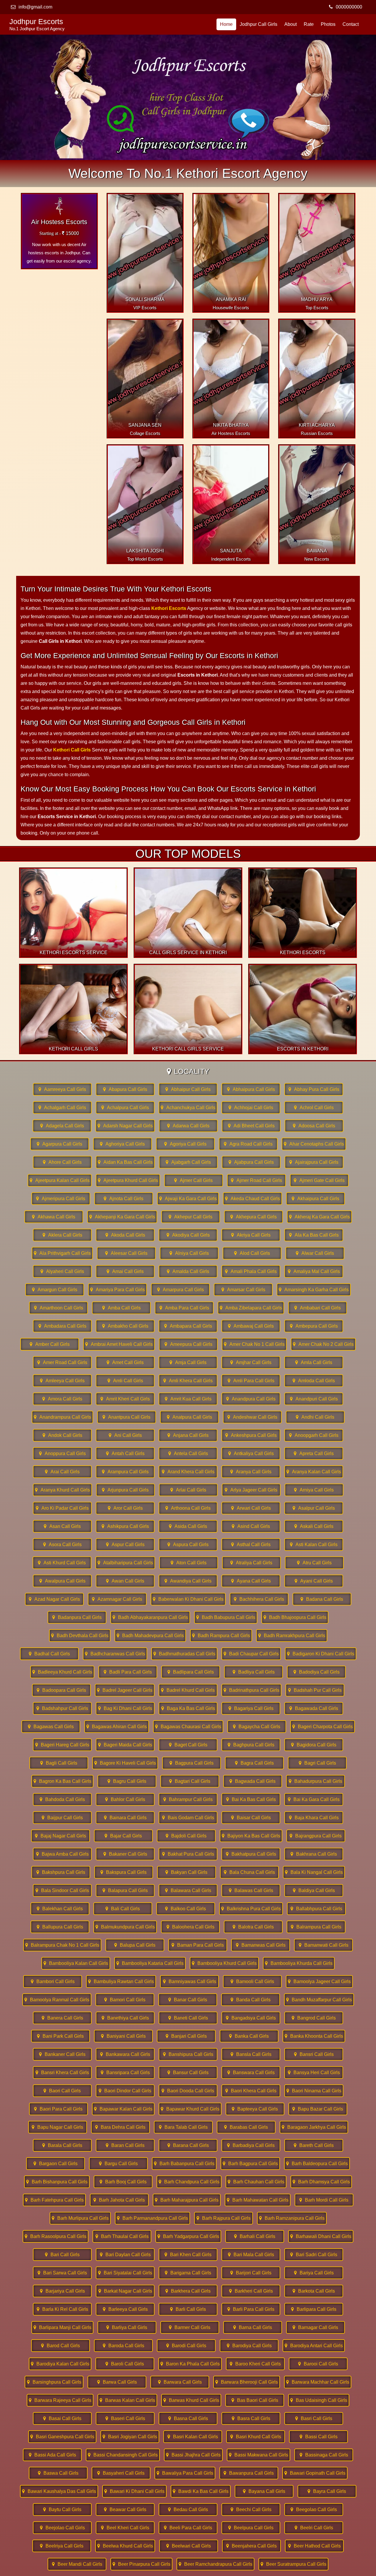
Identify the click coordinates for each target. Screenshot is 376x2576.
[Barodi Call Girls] (186, 2346)
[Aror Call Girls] (125, 1508)
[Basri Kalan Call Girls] (193, 2437)
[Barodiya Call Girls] (249, 2346)
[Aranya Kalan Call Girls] (314, 1472)
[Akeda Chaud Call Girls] (252, 1199)
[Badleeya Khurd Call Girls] (62, 1672)
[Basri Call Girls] (314, 2418)
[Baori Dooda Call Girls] (188, 2091)
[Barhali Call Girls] (255, 2236)
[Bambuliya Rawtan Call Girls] (121, 1981)
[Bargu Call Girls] (118, 2164)
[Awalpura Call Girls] (62, 1581)
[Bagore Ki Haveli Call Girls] (125, 1763)
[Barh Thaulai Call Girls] (122, 2236)
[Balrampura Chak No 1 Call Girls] (62, 1945)
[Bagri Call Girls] (317, 1763)
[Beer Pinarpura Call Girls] (141, 2564)
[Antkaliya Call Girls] (251, 1453)
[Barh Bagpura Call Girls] (250, 2164)
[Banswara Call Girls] (251, 2073)
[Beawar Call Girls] (125, 2509)
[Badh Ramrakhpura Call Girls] (292, 1636)
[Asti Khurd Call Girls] (62, 1563)
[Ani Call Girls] (125, 1435)
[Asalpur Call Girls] (314, 1508)
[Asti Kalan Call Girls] (314, 1545)
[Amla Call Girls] (314, 1362)
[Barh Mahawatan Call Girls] (258, 2200)
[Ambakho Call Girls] (125, 1326)
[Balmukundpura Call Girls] (125, 1927)
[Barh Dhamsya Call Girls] (321, 2182)
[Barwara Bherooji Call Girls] (247, 2382)
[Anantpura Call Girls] (127, 1417)
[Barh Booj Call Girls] (123, 2182)
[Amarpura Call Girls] (180, 1290)
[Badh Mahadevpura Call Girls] (150, 1636)
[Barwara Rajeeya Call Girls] (60, 2400)
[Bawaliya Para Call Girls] (185, 2473)
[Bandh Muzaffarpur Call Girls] (319, 2000)
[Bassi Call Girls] (318, 2437)
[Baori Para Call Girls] (58, 2109)
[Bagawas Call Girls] (51, 1727)
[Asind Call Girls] (251, 1526)
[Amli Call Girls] (125, 1381)
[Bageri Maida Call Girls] (125, 1745)
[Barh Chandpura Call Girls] (189, 2182)
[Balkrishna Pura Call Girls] (251, 1909)
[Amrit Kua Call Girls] (188, 1399)
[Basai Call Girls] (62, 2418)
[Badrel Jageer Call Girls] (125, 1690)
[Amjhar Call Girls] (251, 1362)
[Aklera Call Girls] (62, 1235)
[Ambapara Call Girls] (188, 1326)
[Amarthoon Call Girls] (58, 1308)
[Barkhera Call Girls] (188, 2291)
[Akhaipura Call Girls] (315, 1199)
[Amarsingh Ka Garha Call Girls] (314, 1290)
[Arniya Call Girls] (314, 1490)
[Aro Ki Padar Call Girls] (62, 1508)
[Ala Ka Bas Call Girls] (314, 1235)
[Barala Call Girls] (62, 2145)
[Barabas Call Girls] (246, 2127)
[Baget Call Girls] (188, 1745)
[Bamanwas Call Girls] (261, 1945)
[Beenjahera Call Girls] (251, 2546)
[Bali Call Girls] (123, 1909)
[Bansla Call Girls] (251, 2054)
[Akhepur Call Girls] (191, 1217)
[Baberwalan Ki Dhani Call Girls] (188, 1599)
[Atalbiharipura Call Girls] (125, 1563)
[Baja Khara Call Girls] (314, 1818)
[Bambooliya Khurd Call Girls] (224, 1963)
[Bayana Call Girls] (264, 2491)
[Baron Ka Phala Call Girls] (190, 2364)
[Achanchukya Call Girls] (188, 1108)
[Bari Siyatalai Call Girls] (125, 2273)
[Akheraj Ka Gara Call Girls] (319, 1217)
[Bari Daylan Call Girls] (125, 2255)
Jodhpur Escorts (37, 24)
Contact (351, 24)
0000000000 (349, 7)
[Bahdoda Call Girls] (62, 1799)
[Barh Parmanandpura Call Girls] (152, 2218)
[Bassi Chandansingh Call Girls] (123, 2455)
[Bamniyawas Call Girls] (189, 1981)
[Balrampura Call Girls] (316, 1927)
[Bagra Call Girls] (254, 1763)
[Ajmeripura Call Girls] (61, 1199)
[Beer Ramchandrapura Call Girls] (215, 2564)
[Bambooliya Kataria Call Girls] (150, 1963)
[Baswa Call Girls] (58, 2473)
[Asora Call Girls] (62, 1545)
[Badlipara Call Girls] (191, 1672)
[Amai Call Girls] (125, 1271)
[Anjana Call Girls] (188, 1435)
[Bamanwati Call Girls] (323, 1945)
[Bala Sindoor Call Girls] (62, 1890)
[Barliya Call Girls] (127, 2327)
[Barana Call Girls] (188, 2145)
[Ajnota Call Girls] (124, 1199)
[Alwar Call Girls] (315, 1253)
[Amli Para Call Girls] (251, 1381)
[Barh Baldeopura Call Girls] (317, 2164)
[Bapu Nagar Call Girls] (58, 2127)
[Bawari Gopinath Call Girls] (315, 2473)
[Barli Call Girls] (188, 2309)
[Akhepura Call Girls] (254, 1217)
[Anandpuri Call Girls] (314, 1399)
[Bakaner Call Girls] (125, 1854)
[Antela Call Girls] (188, 1453)
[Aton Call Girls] (189, 1563)
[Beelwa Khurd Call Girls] (125, 2546)
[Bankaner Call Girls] (62, 2054)
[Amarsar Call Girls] (243, 1290)
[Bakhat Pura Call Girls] (188, 1854)
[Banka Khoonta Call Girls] (314, 2036)
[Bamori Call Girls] (125, 2000)
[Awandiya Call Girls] (188, 1581)
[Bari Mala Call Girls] (251, 2255)
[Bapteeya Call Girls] (255, 2109)
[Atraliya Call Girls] (251, 1563)
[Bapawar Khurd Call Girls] (190, 2109)
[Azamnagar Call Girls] (117, 1599)
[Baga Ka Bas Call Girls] (188, 1708)
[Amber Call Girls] (50, 1344)
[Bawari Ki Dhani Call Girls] (134, 2491)
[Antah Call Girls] (125, 1453)
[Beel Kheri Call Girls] (125, 2528)
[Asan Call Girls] (62, 1526)
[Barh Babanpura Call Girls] (184, 2164)
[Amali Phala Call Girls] (251, 1271)
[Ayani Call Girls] (314, 1581)
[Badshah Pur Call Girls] (315, 1690)
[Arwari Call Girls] (251, 1508)
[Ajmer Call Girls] (194, 1180)
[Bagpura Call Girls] (192, 1763)
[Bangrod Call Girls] (314, 2018)
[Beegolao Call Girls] (314, 2509)
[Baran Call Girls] (125, 2145)
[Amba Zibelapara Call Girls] (251, 1308)
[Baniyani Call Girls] (123, 2036)
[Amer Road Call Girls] (62, 1362)
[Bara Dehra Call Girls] (120, 2127)
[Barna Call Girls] (253, 2327)
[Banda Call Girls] (251, 2000)
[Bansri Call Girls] (314, 2054)
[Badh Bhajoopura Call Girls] (295, 1617)
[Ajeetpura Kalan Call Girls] (60, 1180)
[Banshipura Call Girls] (188, 2054)
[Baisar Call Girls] (251, 1818)
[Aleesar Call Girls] (126, 1253)
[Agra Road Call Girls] (248, 1144)
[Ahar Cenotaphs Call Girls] (314, 1144)
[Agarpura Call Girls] (60, 1144)
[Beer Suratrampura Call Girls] (293, 2564)
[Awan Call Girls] (125, 1581)
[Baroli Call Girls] (125, 2364)
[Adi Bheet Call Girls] (251, 1126)
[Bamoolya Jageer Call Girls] (319, 1981)
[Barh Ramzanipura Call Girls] (292, 2218)
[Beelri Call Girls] (314, 2528)
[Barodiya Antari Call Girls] (314, 2346)
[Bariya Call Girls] (314, 2273)
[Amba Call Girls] (121, 1308)
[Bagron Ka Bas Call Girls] (62, 1781)
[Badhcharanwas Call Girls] (115, 1654)
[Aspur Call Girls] (125, 1545)
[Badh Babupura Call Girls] (226, 1617)
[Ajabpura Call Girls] (251, 1162)
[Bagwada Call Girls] (253, 1781)
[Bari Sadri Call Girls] (314, 2255)
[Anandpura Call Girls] (251, 1399)
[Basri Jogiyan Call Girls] (130, 2437)
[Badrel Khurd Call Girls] (188, 1690)
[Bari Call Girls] (62, 2255)
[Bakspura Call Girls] (124, 1872)
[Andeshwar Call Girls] (252, 1417)
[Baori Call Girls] (62, 2091)
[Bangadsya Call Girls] (251, 2018)
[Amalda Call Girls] (188, 1271)
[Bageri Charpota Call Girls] (323, 1727)
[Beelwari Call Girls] (189, 2546)
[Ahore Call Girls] (62, 1162)
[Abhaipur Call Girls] (188, 1089)
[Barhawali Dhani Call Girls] (321, 2236)
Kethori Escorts (169, 608)
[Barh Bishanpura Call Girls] (57, 2182)
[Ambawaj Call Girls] (251, 1326)
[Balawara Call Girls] (188, 1890)
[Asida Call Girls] (188, 1526)
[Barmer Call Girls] (190, 2327)
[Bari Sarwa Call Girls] (62, 2273)
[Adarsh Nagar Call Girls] (125, 1126)
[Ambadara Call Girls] (62, 1326)
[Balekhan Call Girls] (60, 1909)
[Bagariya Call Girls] (251, 1708)
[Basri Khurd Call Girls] (256, 2437)
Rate (309, 24)
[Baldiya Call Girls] (314, 1890)
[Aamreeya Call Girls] (62, 1089)
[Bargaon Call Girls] (56, 2164)
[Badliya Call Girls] (254, 1672)
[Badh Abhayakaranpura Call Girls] (150, 1617)
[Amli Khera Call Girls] (188, 1381)
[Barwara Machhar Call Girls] (318, 2382)
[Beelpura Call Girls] (251, 2528)
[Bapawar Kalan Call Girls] (123, 2109)
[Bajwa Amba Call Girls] (62, 1854)
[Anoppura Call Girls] (62, 1453)
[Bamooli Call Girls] (252, 1981)
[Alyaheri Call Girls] (62, 1271)
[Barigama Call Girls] (188, 2273)
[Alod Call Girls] (252, 1253)
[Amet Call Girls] (125, 1362)
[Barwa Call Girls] (117, 2382)
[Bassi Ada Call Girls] (52, 2455)
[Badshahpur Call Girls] (62, 1708)
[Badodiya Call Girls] (316, 1672)
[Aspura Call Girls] (188, 1545)
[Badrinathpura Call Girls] (251, 1690)
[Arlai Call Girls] (188, 1490)
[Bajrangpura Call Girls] (316, 1836)
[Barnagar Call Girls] (315, 2327)
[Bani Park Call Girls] (61, 2036)
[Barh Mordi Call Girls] (324, 2200)
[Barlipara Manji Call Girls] (62, 2327)
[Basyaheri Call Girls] (121, 2473)
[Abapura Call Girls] (125, 1089)
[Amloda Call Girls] (314, 1381)
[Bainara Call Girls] (125, 1818)
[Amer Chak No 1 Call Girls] (254, 1344)
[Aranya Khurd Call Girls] (62, 1490)
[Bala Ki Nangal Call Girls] (314, 1872)
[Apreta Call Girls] (314, 1453)
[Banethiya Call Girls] (125, 2018)
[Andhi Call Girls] (315, 1417)
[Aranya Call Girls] (251, 1472)
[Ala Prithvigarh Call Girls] (62, 1253)
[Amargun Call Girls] (55, 1290)
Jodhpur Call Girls (258, 24)
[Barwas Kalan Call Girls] (127, 2400)
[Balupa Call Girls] (135, 1945)
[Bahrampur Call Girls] (188, 1799)
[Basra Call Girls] (251, 2418)
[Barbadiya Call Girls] (251, 2145)
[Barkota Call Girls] (314, 2291)
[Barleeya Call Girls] (125, 2309)
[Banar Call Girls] (188, 2000)
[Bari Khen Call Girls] (188, 2255)
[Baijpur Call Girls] (62, 1818)
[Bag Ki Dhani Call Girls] (125, 1708)
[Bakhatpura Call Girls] (251, 1854)
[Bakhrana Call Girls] (314, 1854)
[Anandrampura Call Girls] (62, 1417)
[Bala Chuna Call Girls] (249, 1872)
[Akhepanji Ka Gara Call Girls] (122, 1217)
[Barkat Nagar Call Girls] (125, 2291)
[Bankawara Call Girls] (125, 2054)
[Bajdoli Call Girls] (186, 1836)
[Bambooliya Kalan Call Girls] (76, 1963)
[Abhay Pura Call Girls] (314, 1089)
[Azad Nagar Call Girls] (54, 1599)
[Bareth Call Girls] (314, 2145)
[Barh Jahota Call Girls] (119, 2200)
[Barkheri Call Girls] (251, 2291)
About (291, 24)
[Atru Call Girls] (314, 1563)
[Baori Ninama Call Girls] (314, 2091)
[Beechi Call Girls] (251, 2509)
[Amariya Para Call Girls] (117, 1290)
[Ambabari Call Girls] (318, 1308)
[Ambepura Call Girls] (314, 1326)
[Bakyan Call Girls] (187, 1872)
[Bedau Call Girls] (188, 2509)
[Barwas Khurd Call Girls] (191, 2400)
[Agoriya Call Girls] (185, 1144)
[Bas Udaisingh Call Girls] (319, 2400)
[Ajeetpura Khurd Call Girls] (128, 1180)
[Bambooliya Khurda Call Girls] (299, 1963)
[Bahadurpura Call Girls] (315, 1781)
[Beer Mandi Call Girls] (77, 2564)
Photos (328, 24)
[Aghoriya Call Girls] (122, 1144)
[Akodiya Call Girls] (188, 1235)
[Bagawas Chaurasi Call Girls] (188, 1727)
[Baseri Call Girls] (125, 2418)
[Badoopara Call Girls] (61, 1690)
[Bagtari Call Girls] (190, 1781)
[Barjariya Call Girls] (62, 2291)
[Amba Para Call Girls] (184, 1308)
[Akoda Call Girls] (125, 1235)
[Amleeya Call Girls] (62, 1381)
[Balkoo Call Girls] (186, 1909)
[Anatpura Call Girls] (189, 1417)
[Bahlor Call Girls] (125, 1799)
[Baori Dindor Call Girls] (125, 2091)
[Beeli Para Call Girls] (188, 2528)
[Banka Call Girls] (249, 2036)
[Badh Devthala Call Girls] (80, 1636)
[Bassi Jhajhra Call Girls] (193, 2455)
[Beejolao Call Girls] (62, 2528)
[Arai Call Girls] (62, 1472)
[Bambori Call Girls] (53, 1981)
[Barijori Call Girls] (251, 2273)
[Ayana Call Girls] (251, 1581)
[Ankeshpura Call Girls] (251, 1435)
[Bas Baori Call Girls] (255, 2400)
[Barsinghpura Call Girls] (54, 2382)
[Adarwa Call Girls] (188, 1126)
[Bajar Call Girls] (123, 1836)
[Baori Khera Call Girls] (251, 2091)
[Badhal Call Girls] (49, 1654)
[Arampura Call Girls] (125, 1472)
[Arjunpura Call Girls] (125, 1490)
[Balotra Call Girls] (253, 1927)
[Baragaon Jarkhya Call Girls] (314, 2127)
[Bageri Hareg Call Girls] (62, 1745)
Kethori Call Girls (72, 750)
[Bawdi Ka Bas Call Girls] (201, 2491)
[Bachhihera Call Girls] (259, 1599)
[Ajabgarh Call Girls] (188, 1162)
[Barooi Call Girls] (318, 2364)
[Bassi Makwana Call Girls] (258, 2455)
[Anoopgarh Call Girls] (314, 1435)
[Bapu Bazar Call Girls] (318, 2109)
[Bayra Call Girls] (327, 2491)
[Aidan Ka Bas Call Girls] (125, 1162)
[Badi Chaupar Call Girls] (251, 1654)
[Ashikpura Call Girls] (125, 1526)
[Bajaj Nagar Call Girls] (61, 1836)
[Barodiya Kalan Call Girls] (60, 2364)
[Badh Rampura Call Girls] (221, 1636)
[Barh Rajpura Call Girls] (224, 2218)
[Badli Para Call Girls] (128, 1672)
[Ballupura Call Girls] (60, 1927)
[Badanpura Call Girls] (77, 1617)
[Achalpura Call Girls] (125, 1108)
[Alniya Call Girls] (189, 1253)
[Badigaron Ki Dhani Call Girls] (321, 1654)
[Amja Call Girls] (188, 1362)
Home (226, 24)
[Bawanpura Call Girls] (249, 2473)
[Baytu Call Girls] (62, 2509)
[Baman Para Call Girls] (198, 1945)
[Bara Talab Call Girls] (183, 2127)
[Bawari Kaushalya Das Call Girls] (59, 2491)
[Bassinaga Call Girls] (324, 2455)
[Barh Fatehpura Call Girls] (54, 2200)
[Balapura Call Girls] (125, 1890)
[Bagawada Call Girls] (314, 1708)
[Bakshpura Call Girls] (61, 1872)
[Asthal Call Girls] (251, 1545)
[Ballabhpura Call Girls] (316, 1909)
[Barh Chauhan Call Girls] (256, 2182)
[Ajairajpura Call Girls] (314, 1162)
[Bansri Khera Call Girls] (62, 2073)
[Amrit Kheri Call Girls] (125, 1399)
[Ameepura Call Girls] (188, 1344)
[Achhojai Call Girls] (251, 1108)
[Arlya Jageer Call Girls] (251, 1490)
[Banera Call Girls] (62, 2018)
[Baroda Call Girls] (123, 2346)
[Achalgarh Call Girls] (62, 1108)
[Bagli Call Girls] (59, 1763)
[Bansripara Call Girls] (125, 2073)
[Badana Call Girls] (322, 1599)
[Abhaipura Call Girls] (251, 1089)
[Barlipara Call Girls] (314, 2309)
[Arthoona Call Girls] (188, 1508)
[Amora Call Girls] (62, 1399)
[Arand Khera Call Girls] (188, 1472)
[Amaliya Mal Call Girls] (314, 1271)
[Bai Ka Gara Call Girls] (314, 1799)
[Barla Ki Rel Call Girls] (62, 2309)
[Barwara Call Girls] (180, 2382)
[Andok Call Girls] (62, 1435)
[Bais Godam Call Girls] (188, 1818)
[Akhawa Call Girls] (54, 1217)
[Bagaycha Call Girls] (257, 1727)
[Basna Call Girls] (188, 2418)
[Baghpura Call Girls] (251, 1745)
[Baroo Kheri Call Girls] (255, 2364)
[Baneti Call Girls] (188, 2018)
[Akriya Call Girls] (251, 1235)
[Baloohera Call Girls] (190, 1927)
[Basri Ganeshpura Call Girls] (62, 2437)
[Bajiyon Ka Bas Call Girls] (251, 1836)
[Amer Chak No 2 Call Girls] (323, 1344)
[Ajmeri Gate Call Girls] (319, 1180)
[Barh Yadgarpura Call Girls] (188, 2236)
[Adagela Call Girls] (62, 1126)
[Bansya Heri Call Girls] (314, 2073)
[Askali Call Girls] (314, 1526)
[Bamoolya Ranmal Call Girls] (57, 2000)
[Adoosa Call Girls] (314, 1126)
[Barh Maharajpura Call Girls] (187, 2200)
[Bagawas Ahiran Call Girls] (117, 1727)
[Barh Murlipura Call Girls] (80, 2218)
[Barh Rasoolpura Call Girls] (56, 2236)
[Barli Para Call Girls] (251, 2309)
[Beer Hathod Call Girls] (314, 2546)
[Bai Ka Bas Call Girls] (251, 1799)
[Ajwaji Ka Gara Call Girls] (188, 1199)
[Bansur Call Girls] (188, 2073)
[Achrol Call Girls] (314, 1108)
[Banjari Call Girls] (186, 2036)
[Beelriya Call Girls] (62, 2546)
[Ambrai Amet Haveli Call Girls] (119, 1344)
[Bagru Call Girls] (127, 1781)
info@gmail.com (35, 7)
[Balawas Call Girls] (251, 1890)
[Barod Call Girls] (61, 2346)
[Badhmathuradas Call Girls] (184, 1654)
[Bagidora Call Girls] (314, 1745)
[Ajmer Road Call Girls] (256, 1180)
